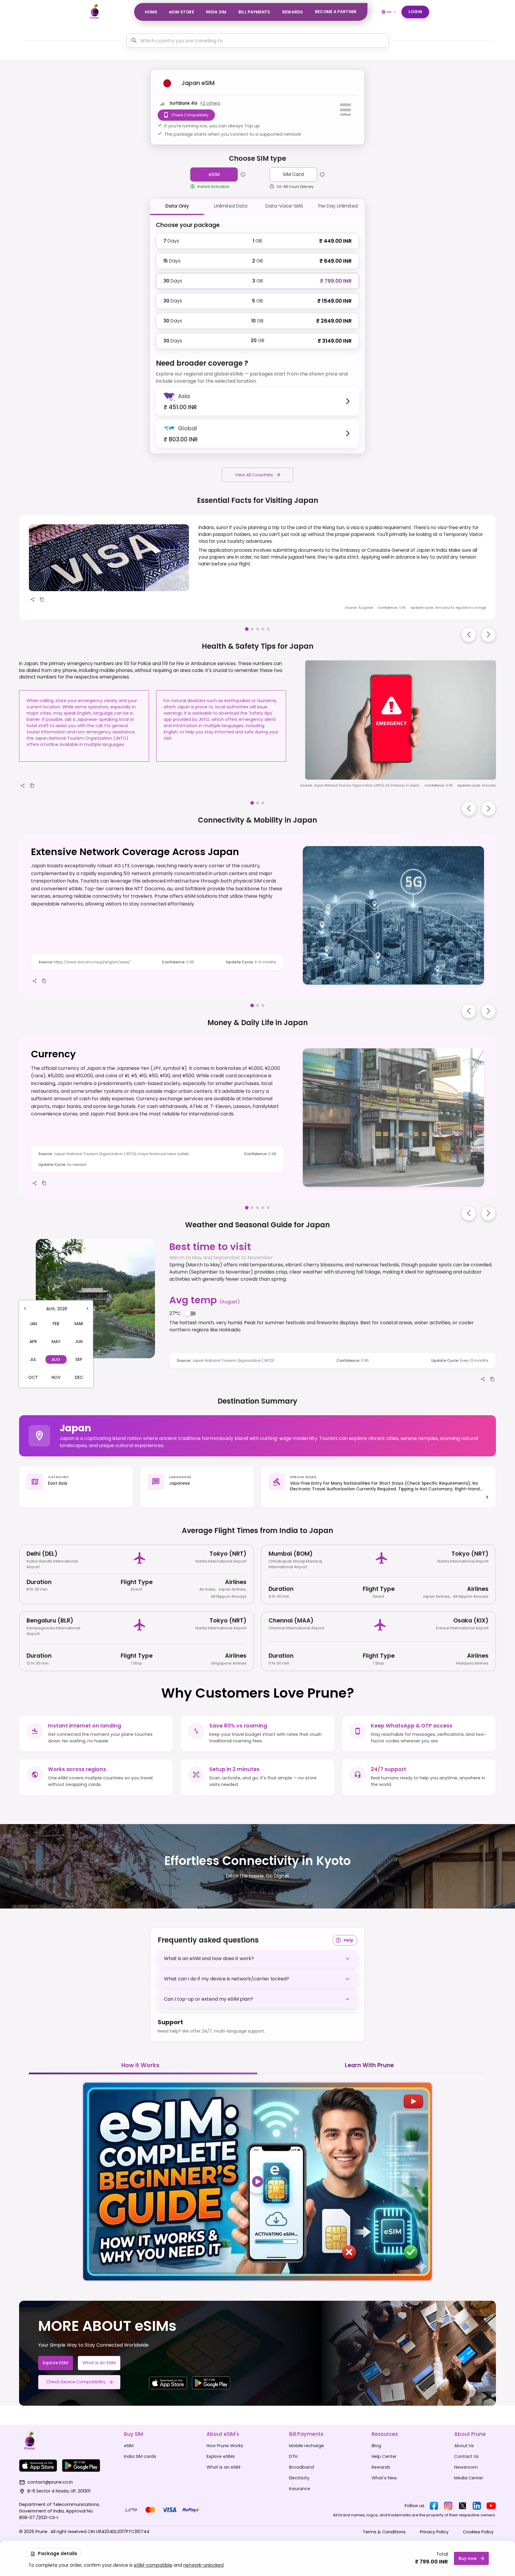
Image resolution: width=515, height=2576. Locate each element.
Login (415, 12)
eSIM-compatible (153, 2565)
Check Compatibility (190, 115)
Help (349, 1940)
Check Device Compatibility (76, 2382)
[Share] (32, 599)
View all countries (254, 475)
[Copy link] (42, 599)
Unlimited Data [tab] (231, 206)
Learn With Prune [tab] (369, 2065)
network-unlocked (203, 2565)
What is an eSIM (99, 2363)
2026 (62, 1309)
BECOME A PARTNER (336, 12)
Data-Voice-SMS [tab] (284, 206)
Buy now (468, 2558)
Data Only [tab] (177, 206)
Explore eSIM (56, 2363)
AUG (51, 1309)
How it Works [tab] (140, 2065)
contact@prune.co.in (50, 2482)
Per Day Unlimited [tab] (338, 206)
